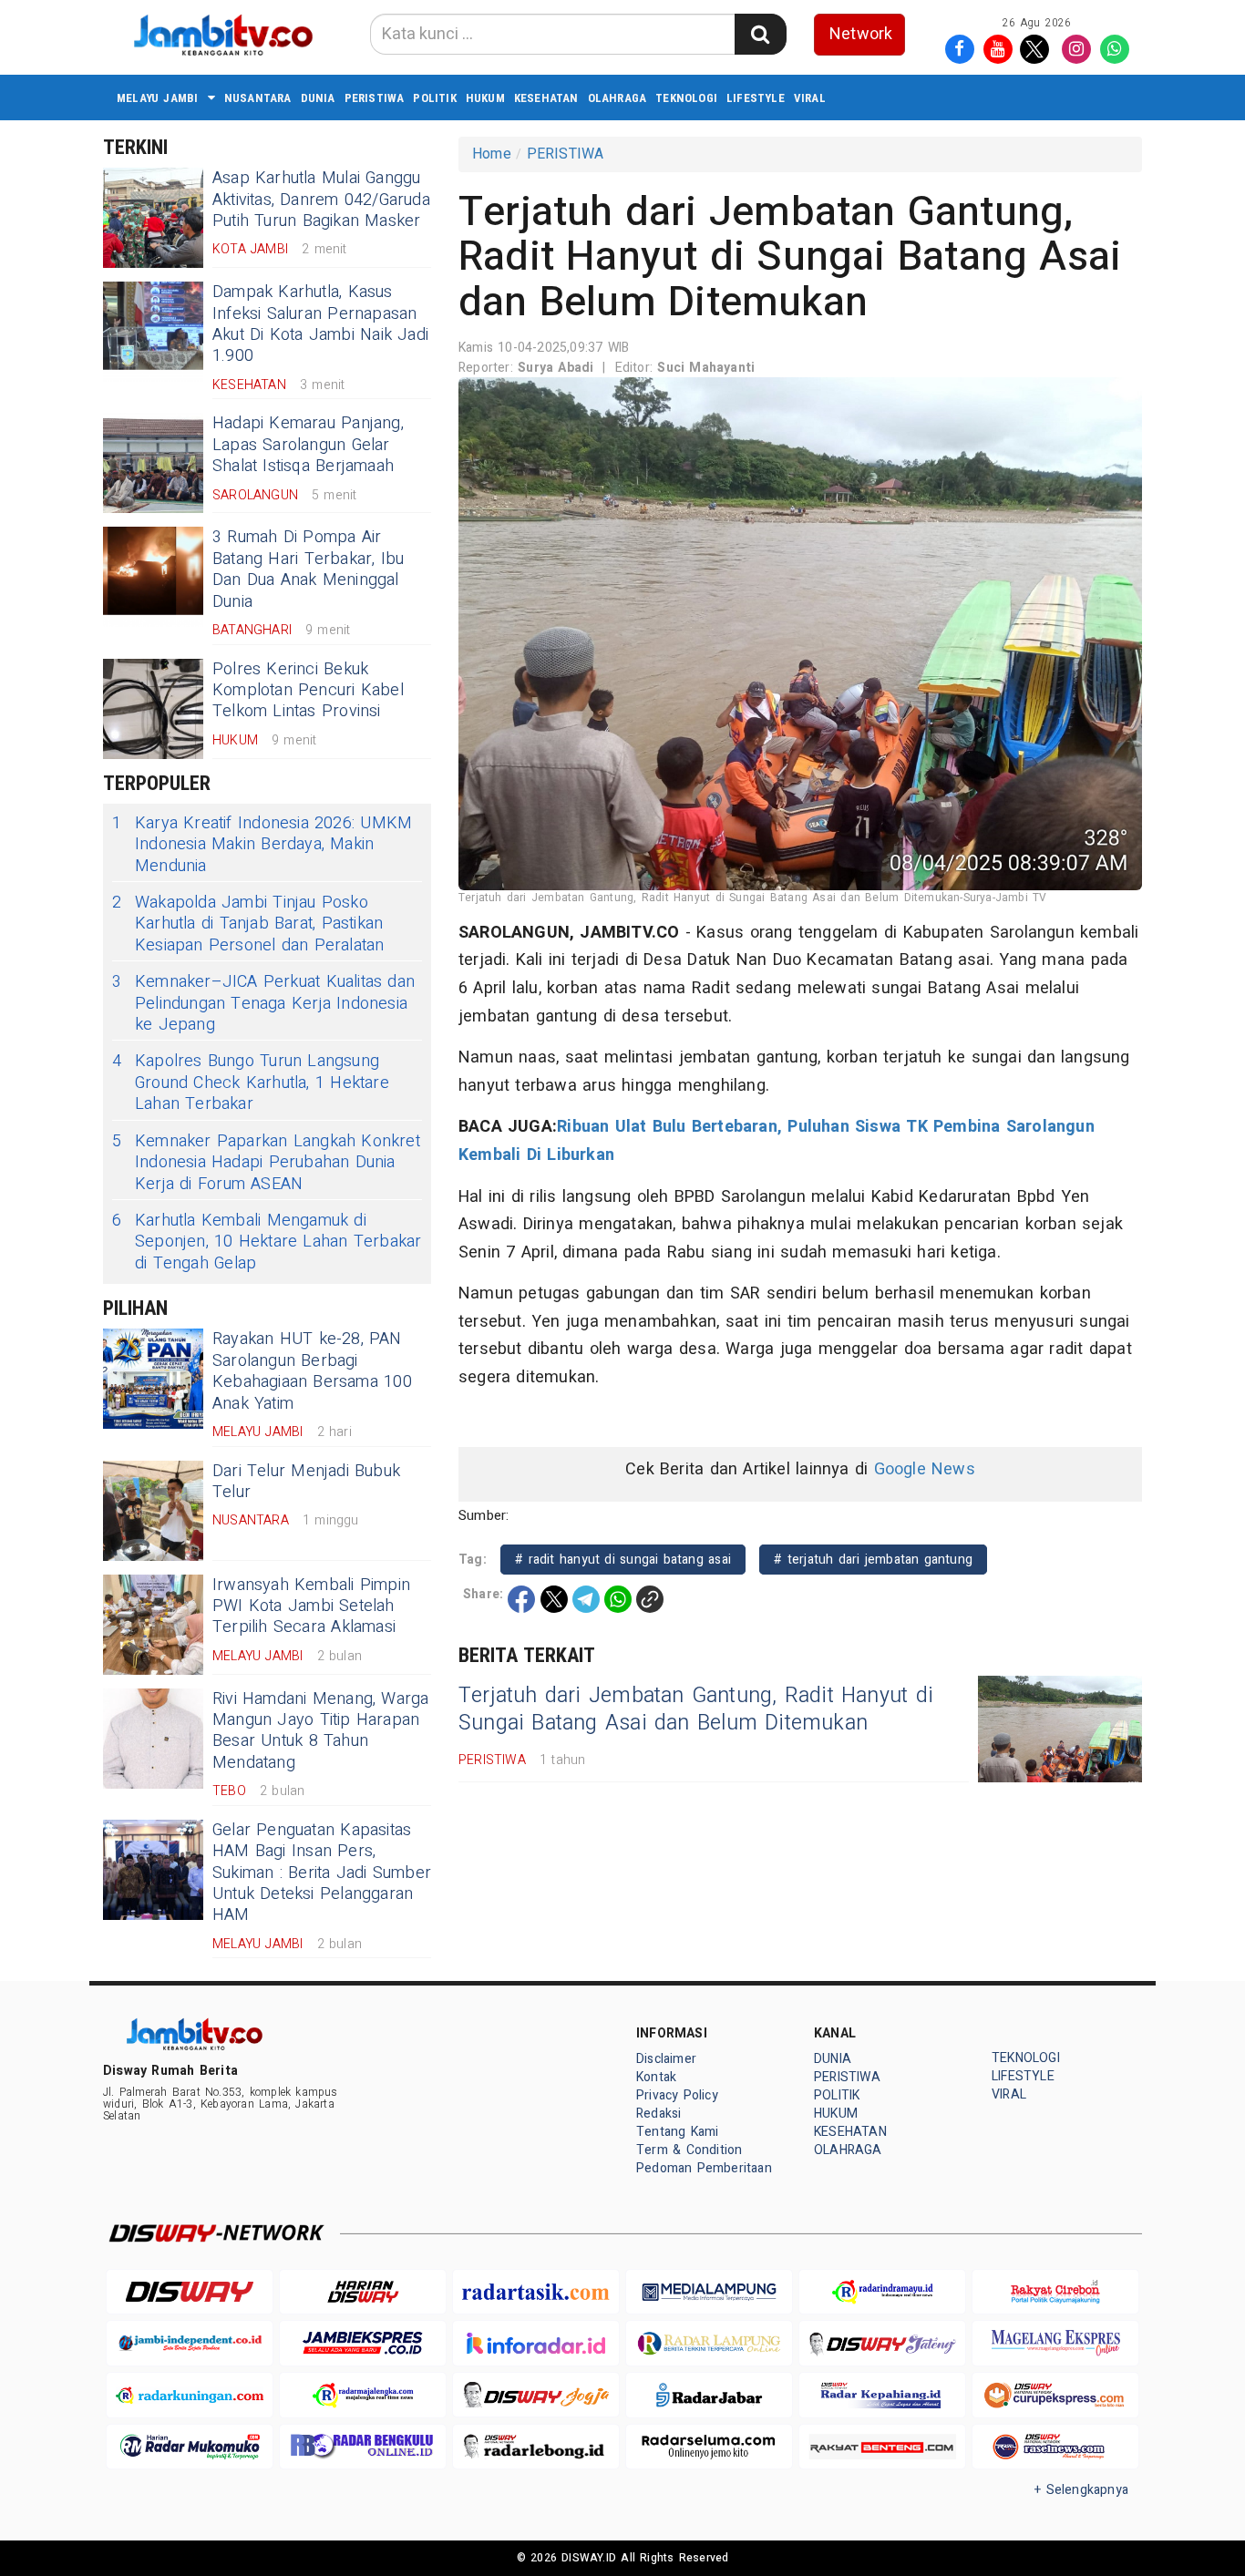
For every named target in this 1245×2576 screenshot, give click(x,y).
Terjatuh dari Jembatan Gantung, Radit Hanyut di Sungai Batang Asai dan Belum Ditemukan (696, 1709)
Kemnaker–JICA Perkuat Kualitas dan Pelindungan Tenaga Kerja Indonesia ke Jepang (263, 1003)
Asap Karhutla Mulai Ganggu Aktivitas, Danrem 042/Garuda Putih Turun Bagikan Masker (321, 200)
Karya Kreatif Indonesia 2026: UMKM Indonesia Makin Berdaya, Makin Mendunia (262, 845)
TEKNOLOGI (686, 98)
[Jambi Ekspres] (363, 2343)
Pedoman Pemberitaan (704, 2168)
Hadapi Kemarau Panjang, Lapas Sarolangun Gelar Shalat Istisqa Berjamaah (308, 445)
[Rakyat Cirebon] (1055, 2292)
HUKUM (485, 98)
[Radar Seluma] (709, 2447)
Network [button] (861, 34)
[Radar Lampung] (709, 2343)
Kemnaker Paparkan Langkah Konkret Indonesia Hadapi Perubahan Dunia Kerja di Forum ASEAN (266, 1163)
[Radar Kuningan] (190, 2395)
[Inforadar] (536, 2343)
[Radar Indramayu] (882, 2292)
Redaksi (659, 2114)
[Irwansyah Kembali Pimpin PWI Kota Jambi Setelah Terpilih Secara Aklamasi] (153, 1625)
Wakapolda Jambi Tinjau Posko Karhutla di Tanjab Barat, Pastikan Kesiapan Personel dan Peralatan (248, 924)
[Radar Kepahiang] (882, 2395)
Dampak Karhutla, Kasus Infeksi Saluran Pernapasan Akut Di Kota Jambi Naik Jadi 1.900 (320, 324)
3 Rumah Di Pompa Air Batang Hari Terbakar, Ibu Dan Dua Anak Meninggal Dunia (308, 569)
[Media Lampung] (709, 2292)
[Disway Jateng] (882, 2343)
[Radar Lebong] (536, 2447)
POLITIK (434, 98)
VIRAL (810, 98)
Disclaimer (666, 2059)
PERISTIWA (375, 98)
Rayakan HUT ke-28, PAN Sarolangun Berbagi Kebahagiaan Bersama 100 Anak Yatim (312, 1371)
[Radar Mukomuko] (190, 2447)
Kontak (656, 2077)
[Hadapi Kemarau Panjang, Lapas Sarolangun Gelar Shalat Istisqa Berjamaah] (153, 463)
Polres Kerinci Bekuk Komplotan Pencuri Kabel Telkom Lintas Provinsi (308, 691)
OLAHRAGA (617, 98)
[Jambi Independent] (190, 2343)
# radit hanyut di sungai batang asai (623, 1560)
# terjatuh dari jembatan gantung (873, 1560)
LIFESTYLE (756, 98)
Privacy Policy (677, 2095)
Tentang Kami (678, 2132)
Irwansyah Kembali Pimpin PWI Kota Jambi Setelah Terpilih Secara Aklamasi (311, 1606)
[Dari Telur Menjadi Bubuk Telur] (153, 1511)
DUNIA (318, 98)
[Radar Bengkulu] (363, 2447)
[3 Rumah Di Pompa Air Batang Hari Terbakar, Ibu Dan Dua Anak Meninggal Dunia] (153, 577)
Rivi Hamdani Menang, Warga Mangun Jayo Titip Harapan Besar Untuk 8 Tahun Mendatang (321, 1731)
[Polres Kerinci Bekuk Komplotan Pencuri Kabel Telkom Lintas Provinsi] (153, 709)
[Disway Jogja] (536, 2395)
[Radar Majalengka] (363, 2395)
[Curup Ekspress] (1055, 2395)
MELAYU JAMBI (158, 98)
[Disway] (190, 2292)
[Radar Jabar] (709, 2395)
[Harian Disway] (363, 2292)
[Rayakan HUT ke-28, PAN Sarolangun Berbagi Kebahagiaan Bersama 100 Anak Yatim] (153, 1379)
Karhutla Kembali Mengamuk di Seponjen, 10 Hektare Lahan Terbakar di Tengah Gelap (267, 1242)
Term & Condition (689, 2150)
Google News (925, 1469)
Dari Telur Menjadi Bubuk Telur (306, 1482)
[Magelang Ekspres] (1055, 2343)
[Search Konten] (760, 34)
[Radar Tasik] (536, 2292)
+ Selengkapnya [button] (1081, 2490)
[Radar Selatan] (1055, 2447)
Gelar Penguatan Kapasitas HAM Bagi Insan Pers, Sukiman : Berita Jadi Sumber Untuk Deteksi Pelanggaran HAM (322, 1873)
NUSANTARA (258, 98)
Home (492, 154)
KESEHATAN (546, 98)
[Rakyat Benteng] (882, 2447)
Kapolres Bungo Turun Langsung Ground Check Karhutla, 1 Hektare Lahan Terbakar (251, 1083)
